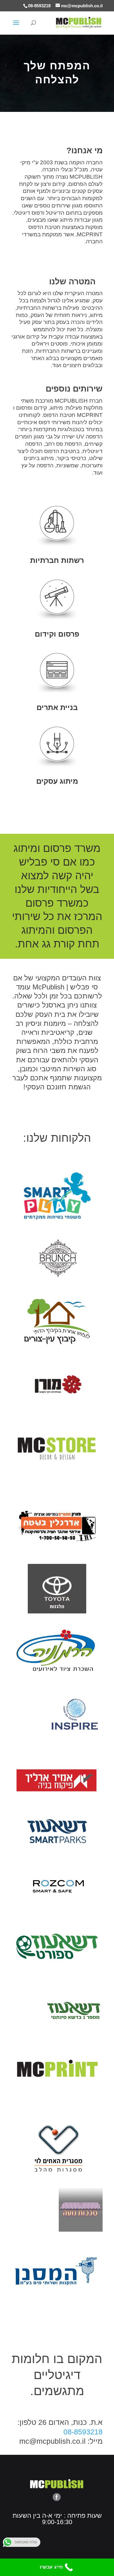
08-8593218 (39, 6)
